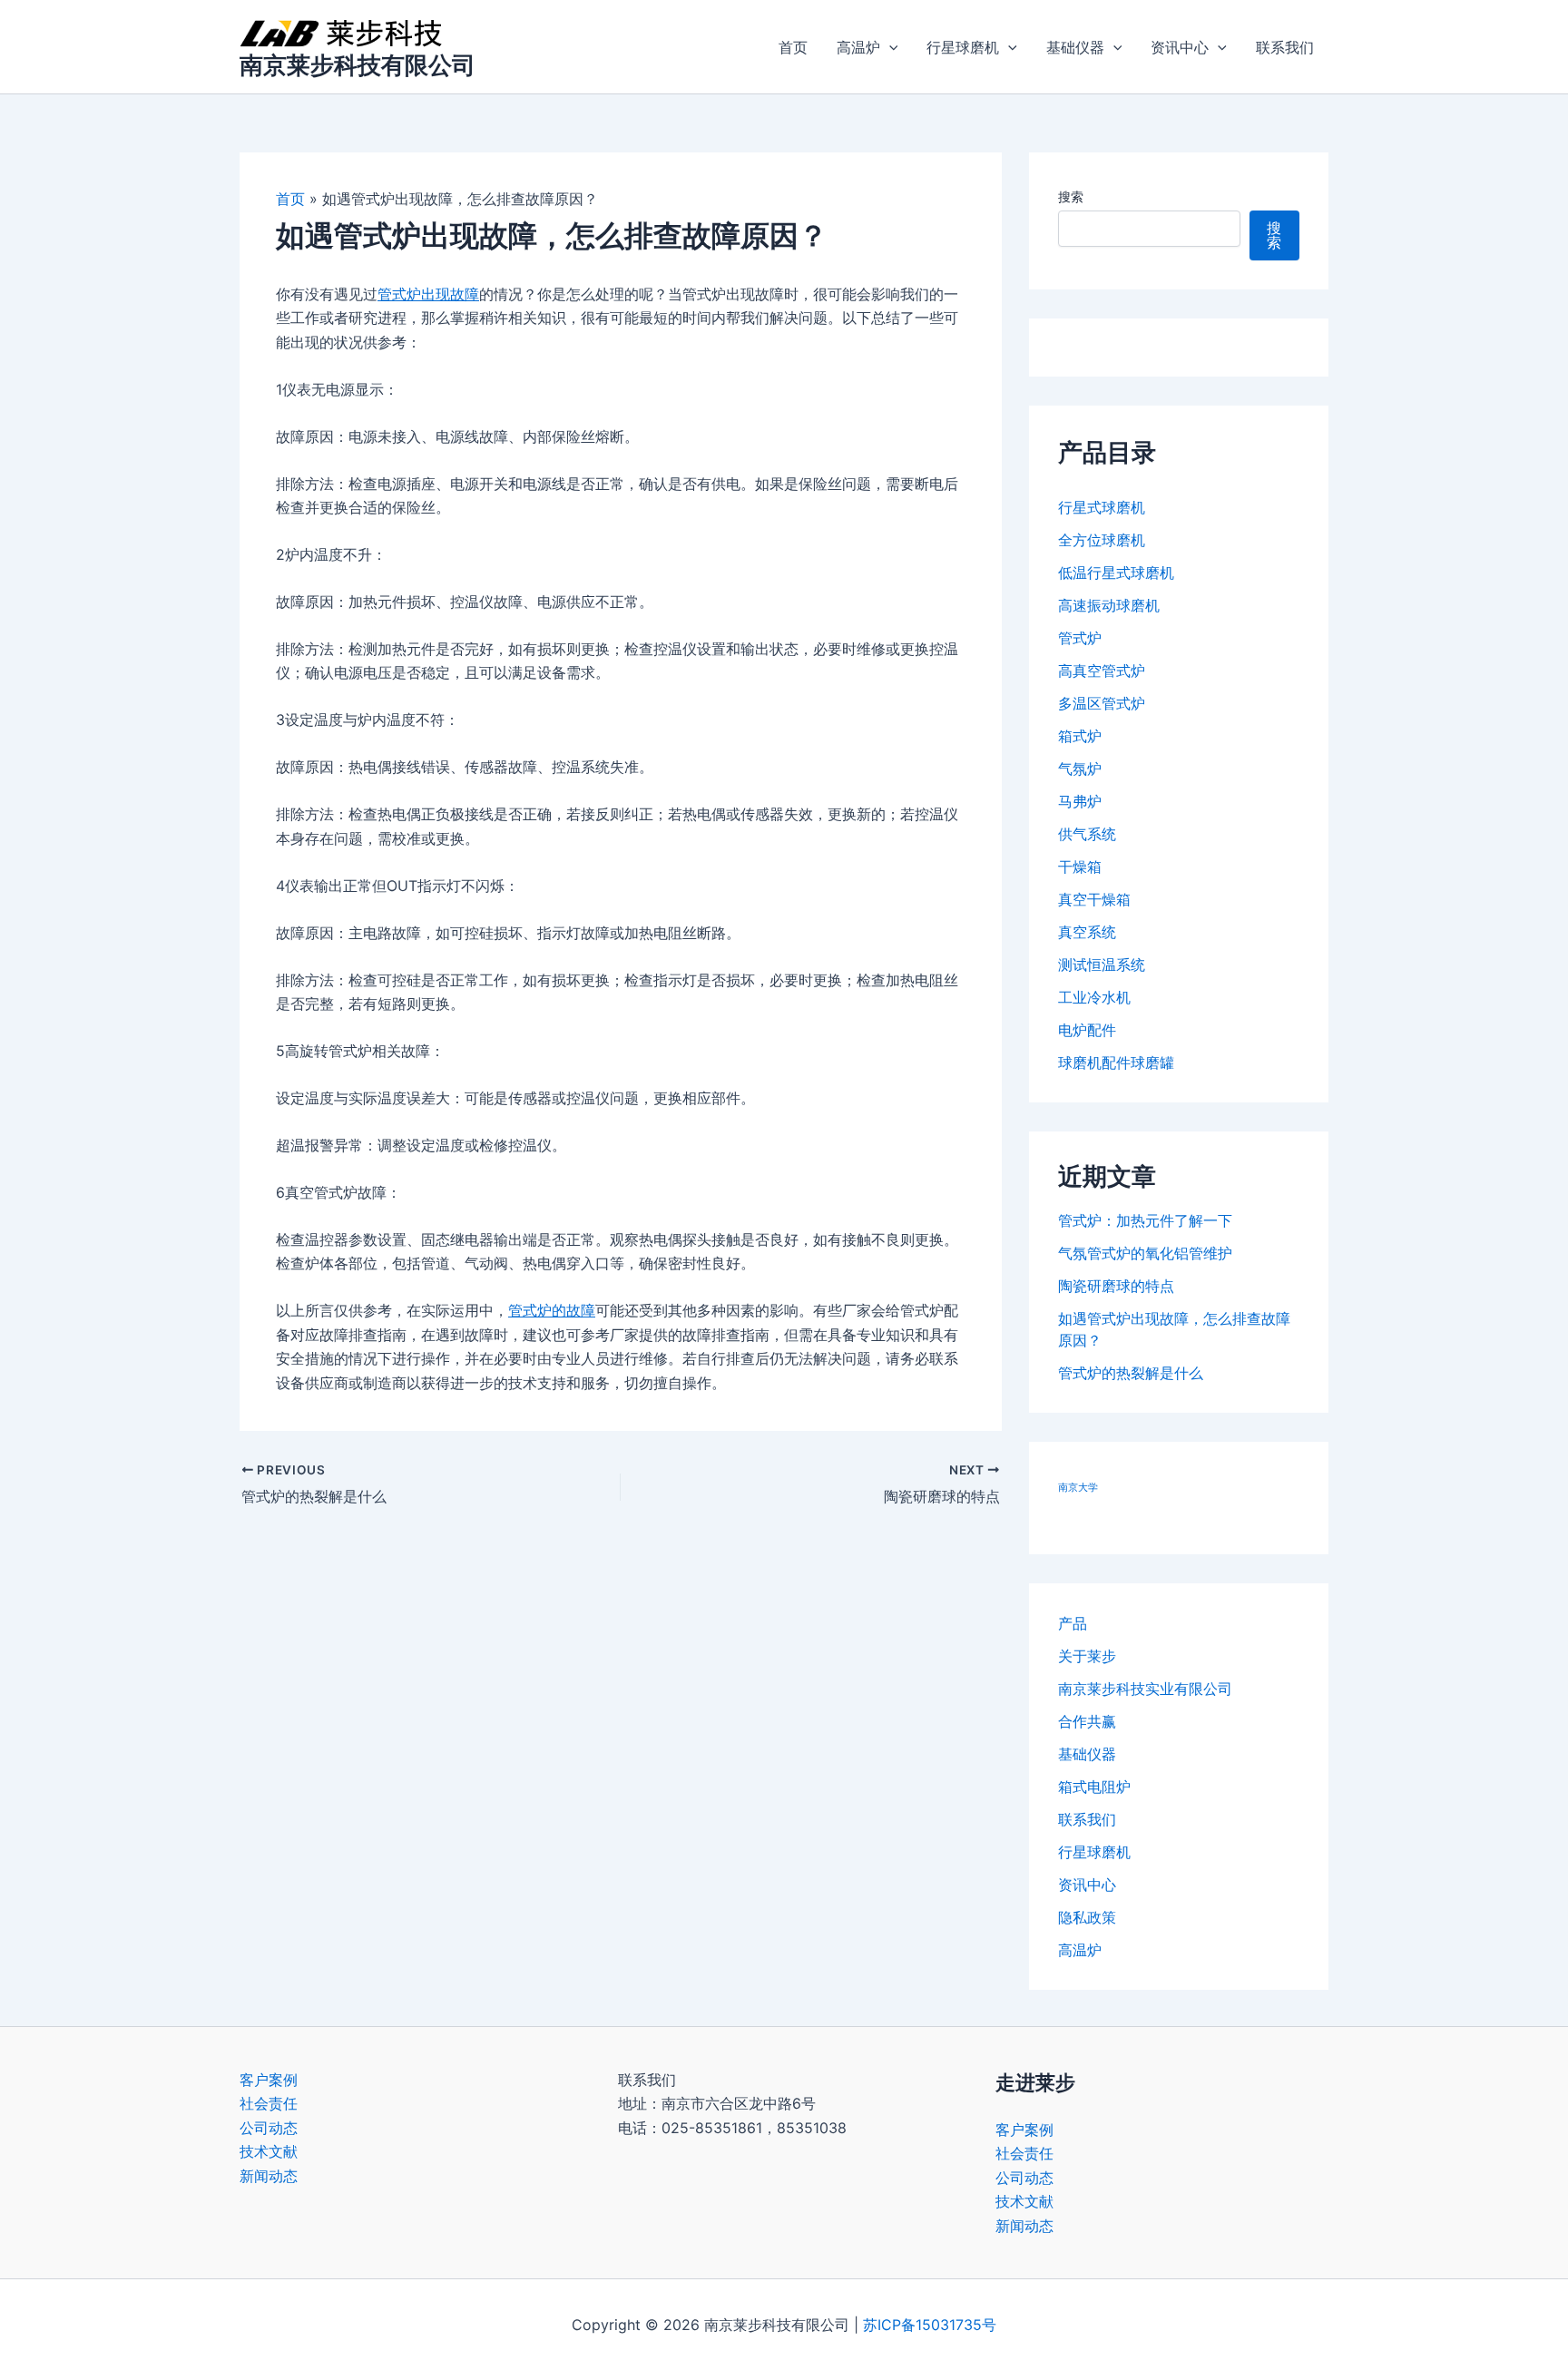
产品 (1073, 1623)
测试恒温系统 (1102, 965)
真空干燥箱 (1094, 899)
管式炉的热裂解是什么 (1131, 1373)
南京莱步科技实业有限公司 (1145, 1689)
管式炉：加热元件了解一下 (1145, 1220)
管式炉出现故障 (428, 294)
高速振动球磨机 (1109, 605)
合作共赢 (1087, 1721)
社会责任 (269, 2103)
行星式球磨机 (1102, 507)
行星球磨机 (963, 47)
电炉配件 (1087, 1030)
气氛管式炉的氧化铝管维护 (1145, 1253)
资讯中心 (1180, 47)
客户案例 (269, 2080)
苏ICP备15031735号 (930, 2325)
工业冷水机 (1094, 997)
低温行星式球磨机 (1116, 573)
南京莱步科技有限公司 (358, 65)
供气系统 (1087, 834)
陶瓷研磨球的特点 (1116, 1286)
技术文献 (269, 2151)
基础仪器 (1075, 47)
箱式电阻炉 (1094, 1787)
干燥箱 (1080, 867)
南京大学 (1078, 1488)
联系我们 (1285, 47)
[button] (889, 47)
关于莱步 (1087, 1656)
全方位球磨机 (1102, 540)
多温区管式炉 (1102, 703)
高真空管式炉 (1102, 671)
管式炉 (1080, 638)
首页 (793, 47)
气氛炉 (1080, 769)
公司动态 (269, 2128)
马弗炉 (1080, 801)
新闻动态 (269, 2176)
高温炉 (858, 47)
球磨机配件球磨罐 (1116, 1063)
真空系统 (1087, 932)
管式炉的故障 (552, 1310)
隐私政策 (1087, 1917)
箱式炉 (1080, 736)
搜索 (1071, 196)
